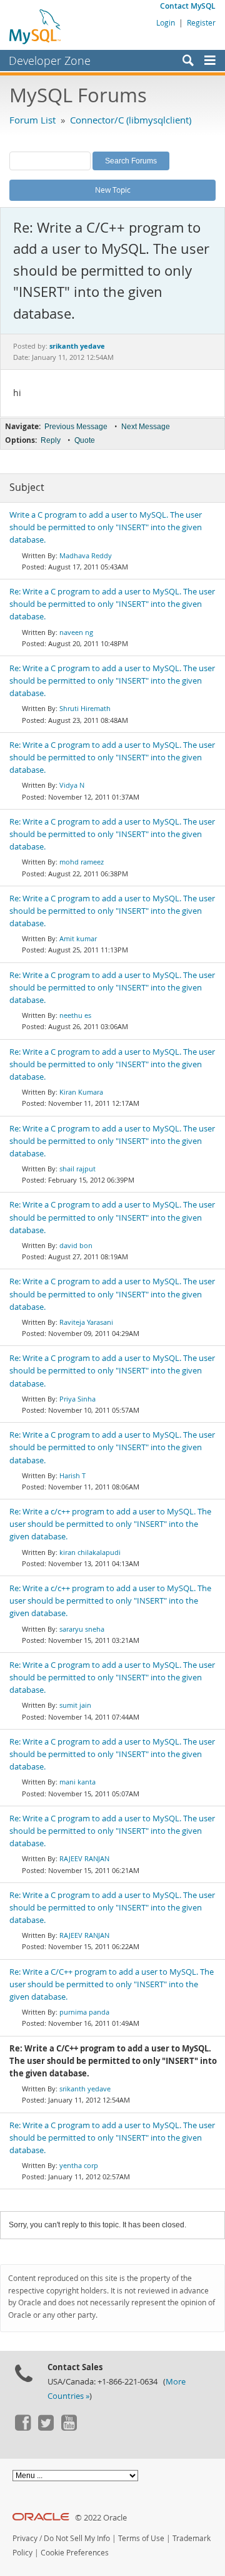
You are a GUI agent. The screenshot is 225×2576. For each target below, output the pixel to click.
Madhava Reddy (86, 555)
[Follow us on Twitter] (46, 2428)
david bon (76, 1245)
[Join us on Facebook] (22, 2428)
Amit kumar (78, 938)
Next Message (146, 427)
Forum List (32, 120)
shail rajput (77, 1169)
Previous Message (76, 427)
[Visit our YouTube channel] (69, 2428)
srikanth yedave (85, 2089)
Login (166, 22)
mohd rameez (82, 862)
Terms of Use (141, 2538)
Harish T (72, 1475)
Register (201, 22)
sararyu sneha (82, 1629)
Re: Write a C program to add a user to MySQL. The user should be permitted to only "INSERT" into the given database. (112, 604)
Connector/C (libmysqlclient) (131, 120)
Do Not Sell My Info (77, 2538)
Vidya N (72, 785)
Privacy (25, 2538)
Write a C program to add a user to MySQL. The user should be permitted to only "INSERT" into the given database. (106, 527)
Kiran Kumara (81, 1092)
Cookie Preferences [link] (75, 2553)
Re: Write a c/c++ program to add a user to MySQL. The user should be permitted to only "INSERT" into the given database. (110, 1524)
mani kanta (77, 1782)
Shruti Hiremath (85, 708)
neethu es (75, 1015)
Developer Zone (50, 61)
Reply (51, 440)
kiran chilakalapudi (90, 1552)
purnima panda (84, 2012)
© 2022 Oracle (101, 2518)
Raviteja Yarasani (86, 1322)
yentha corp (79, 2165)
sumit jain (75, 1705)
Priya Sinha (77, 1399)
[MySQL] (36, 26)
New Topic (113, 190)
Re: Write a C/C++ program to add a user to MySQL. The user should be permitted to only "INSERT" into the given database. (112, 1984)
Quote (85, 440)
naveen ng (76, 632)
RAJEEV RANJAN (84, 1858)
